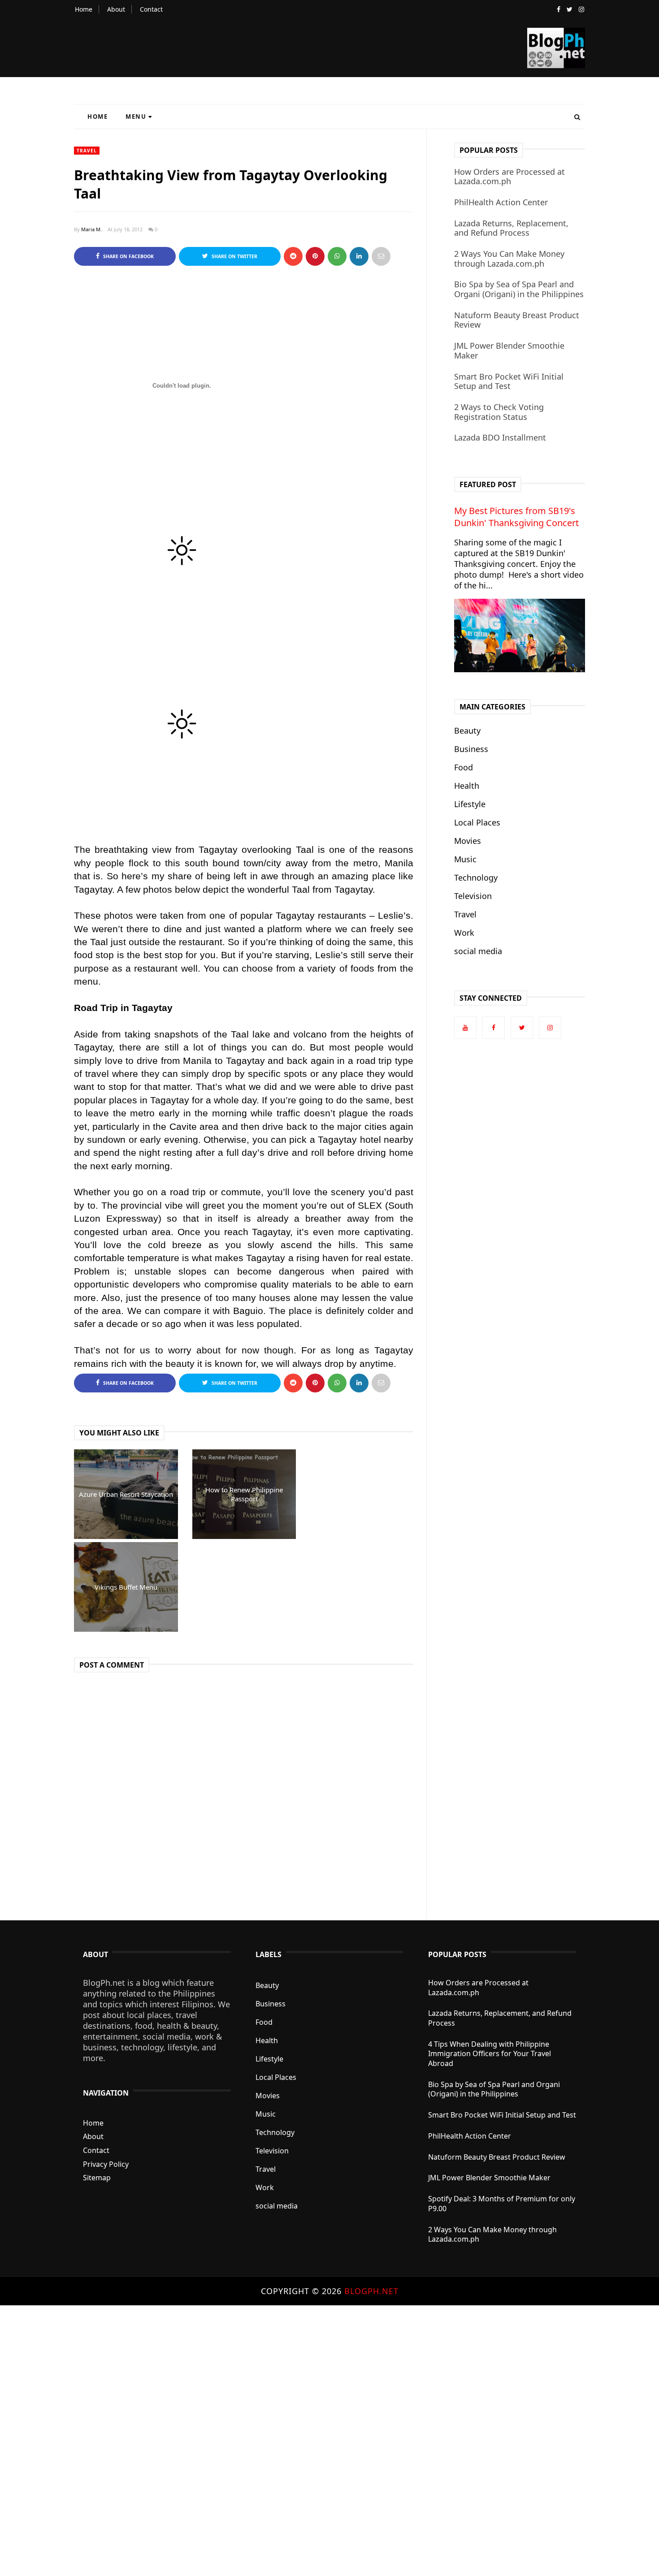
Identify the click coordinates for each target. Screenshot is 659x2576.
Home (84, 9)
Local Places (477, 822)
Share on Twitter (234, 256)
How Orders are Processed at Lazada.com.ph (509, 177)
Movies (468, 841)
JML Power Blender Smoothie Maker (509, 350)
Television (473, 896)
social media (478, 951)
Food (464, 767)
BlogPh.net (371, 2291)
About (116, 9)
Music (465, 859)
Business (471, 749)
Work (464, 933)
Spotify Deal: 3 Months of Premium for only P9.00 (502, 2204)
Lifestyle (470, 804)
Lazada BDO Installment (500, 437)
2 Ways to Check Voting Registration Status (499, 412)
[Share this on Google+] (315, 256)
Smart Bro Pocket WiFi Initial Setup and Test (509, 381)
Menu (136, 117)
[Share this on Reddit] (293, 256)
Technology (476, 877)
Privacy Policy (106, 2164)
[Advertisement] (269, 2440)
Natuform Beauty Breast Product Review (517, 320)
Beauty (467, 730)
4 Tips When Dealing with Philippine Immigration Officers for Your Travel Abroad (490, 2054)
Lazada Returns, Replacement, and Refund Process (511, 228)
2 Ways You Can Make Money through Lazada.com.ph (509, 259)
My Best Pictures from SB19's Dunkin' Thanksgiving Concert (516, 517)
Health (467, 786)
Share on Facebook (128, 256)
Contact (151, 9)
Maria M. (91, 229)
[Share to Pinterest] (381, 256)
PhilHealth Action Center (501, 202)
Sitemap (97, 2178)
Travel (87, 151)
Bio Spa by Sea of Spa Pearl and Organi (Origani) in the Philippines (519, 289)
